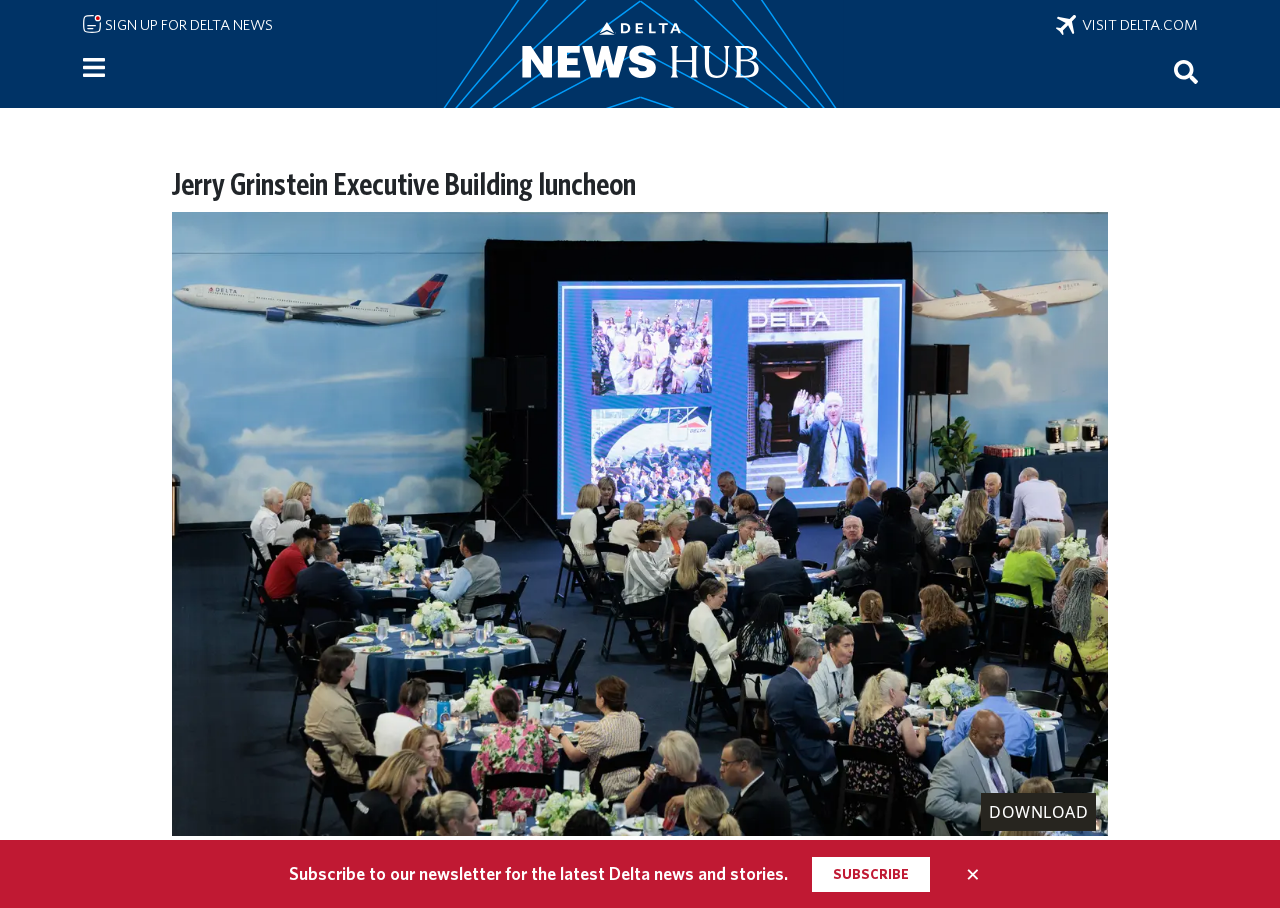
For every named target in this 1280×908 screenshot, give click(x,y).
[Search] (1186, 71)
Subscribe (871, 874)
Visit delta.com (1137, 25)
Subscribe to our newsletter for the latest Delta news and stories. (538, 873)
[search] (1186, 71)
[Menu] (94, 68)
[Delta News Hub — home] (640, 54)
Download (1038, 812)
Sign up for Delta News (187, 25)
